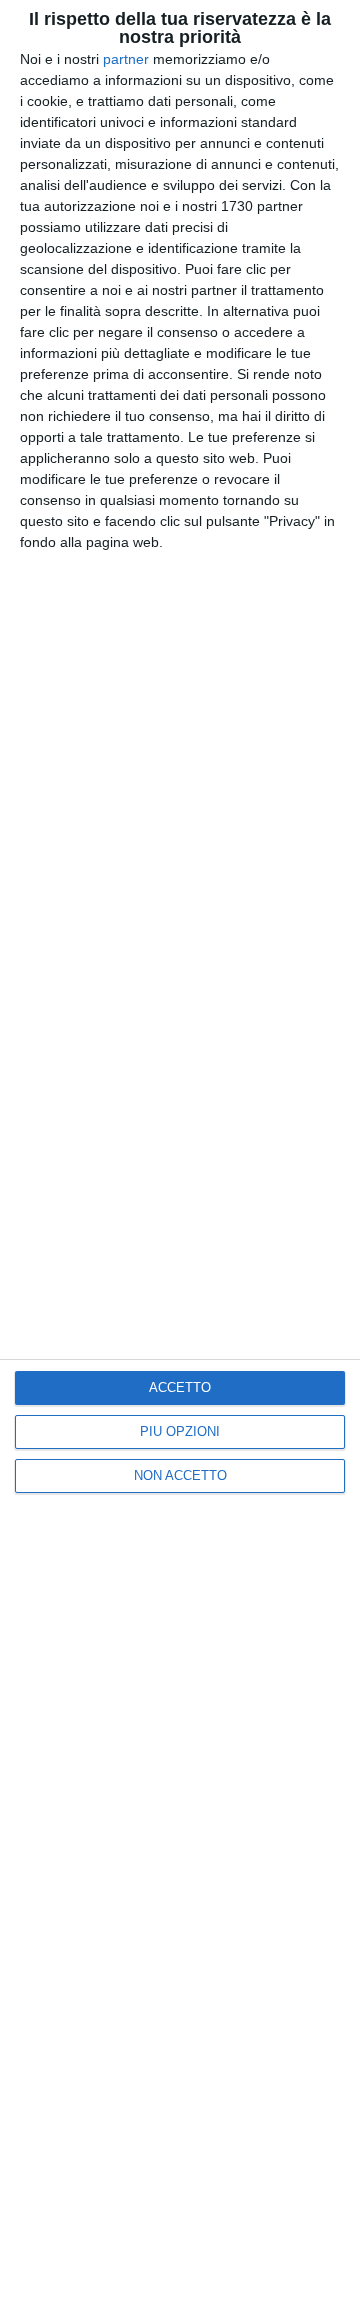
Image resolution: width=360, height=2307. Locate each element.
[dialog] (180, 1153)
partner (126, 59)
